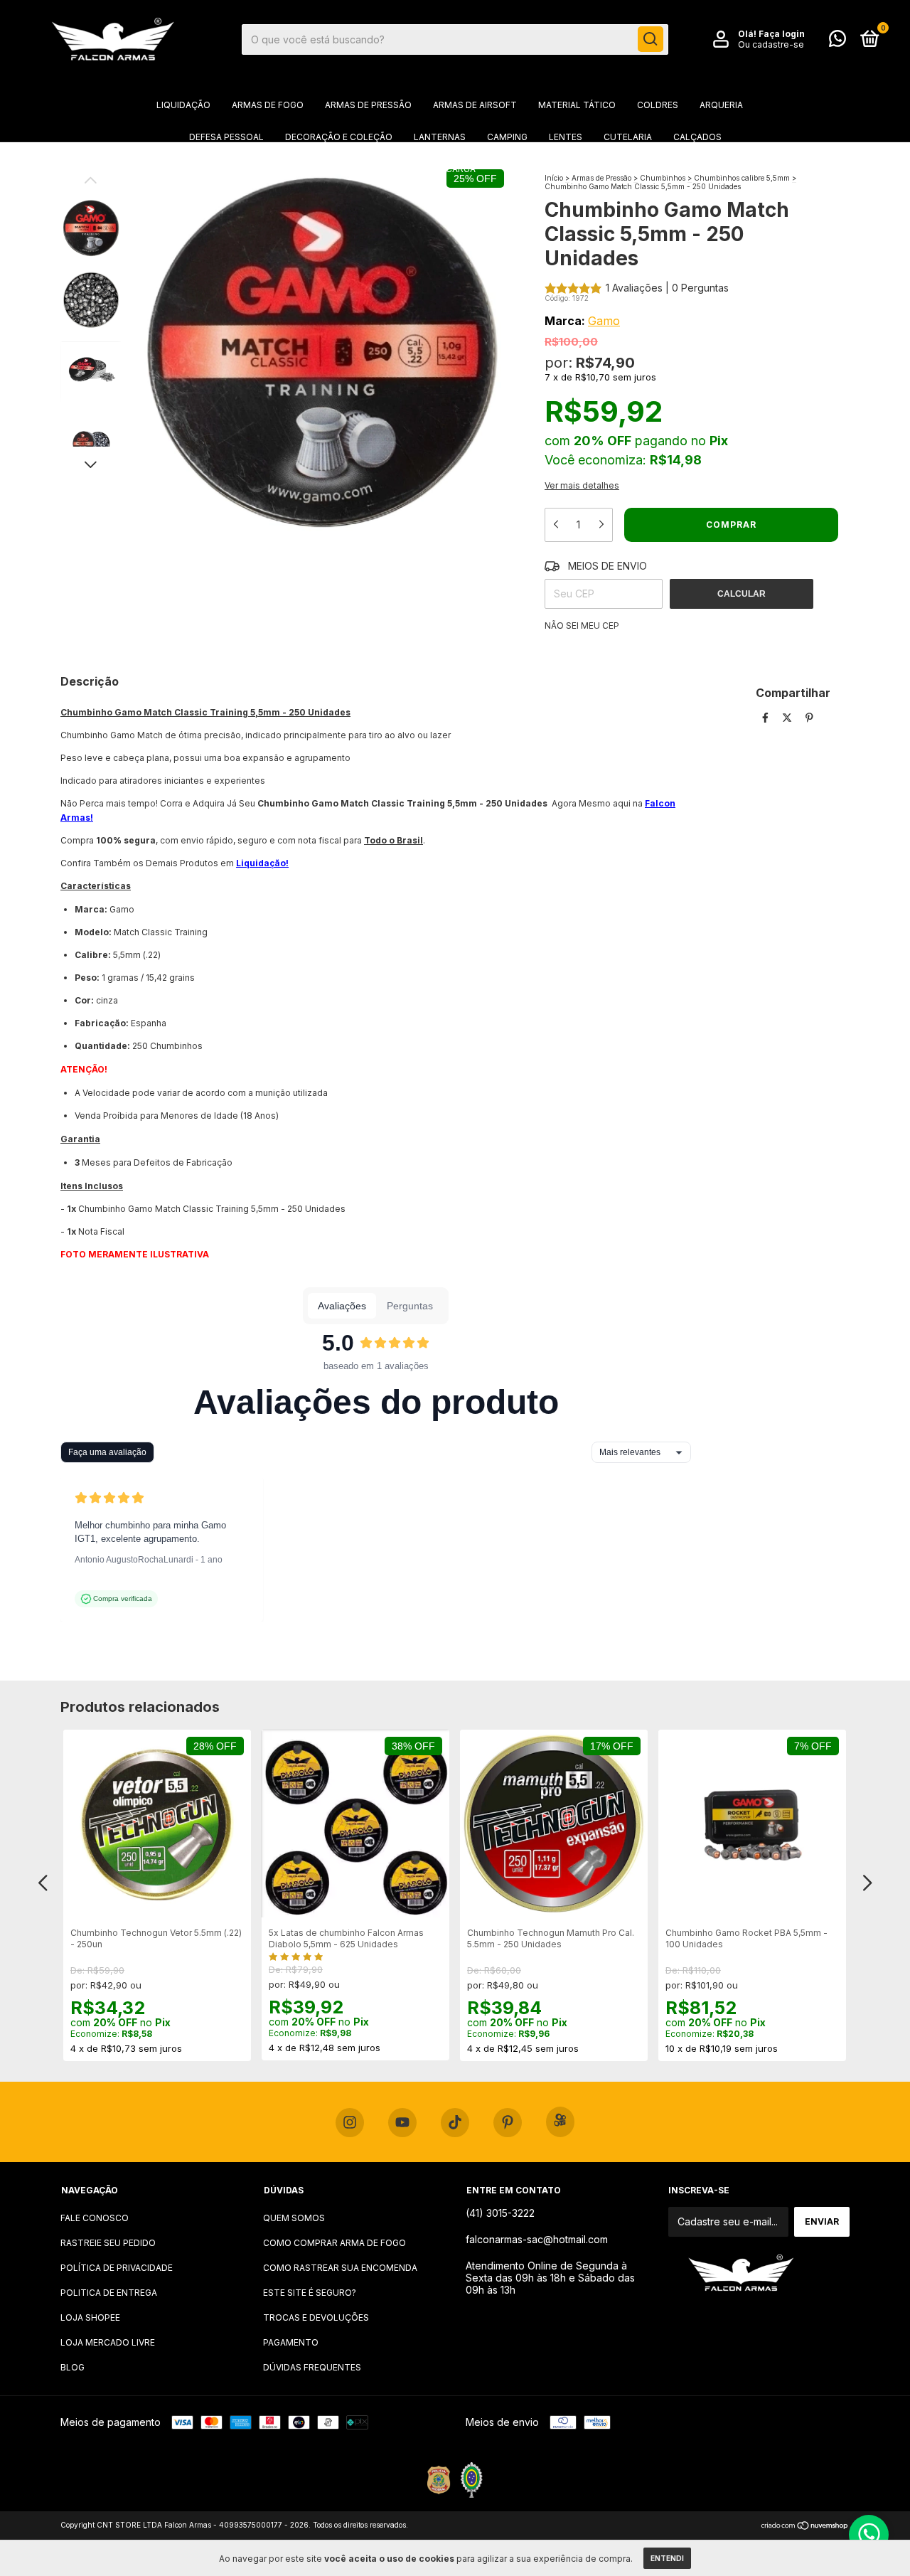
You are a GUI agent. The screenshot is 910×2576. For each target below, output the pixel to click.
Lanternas (440, 137)
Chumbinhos (663, 178)
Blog (73, 2367)
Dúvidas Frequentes (312, 2367)
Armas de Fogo (268, 105)
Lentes (566, 137)
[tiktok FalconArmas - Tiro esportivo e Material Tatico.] (455, 2123)
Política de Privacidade (117, 2268)
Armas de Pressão (368, 105)
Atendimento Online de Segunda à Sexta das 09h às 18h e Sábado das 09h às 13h (550, 2278)
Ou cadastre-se (771, 44)
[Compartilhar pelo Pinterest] (809, 717)
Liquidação (183, 105)
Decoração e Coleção (339, 137)
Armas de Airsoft (475, 105)
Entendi (667, 2558)
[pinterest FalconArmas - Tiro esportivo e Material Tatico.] (508, 2123)
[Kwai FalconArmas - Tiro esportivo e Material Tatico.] (560, 2122)
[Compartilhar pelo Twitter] (788, 717)
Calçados (697, 137)
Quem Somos (294, 2218)
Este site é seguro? (310, 2293)
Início (554, 178)
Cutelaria (628, 137)
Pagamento (291, 2342)
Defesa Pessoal (226, 137)
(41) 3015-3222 (500, 2213)
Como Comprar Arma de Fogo (334, 2243)
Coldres (658, 105)
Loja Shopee (90, 2317)
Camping (507, 137)
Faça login (782, 34)
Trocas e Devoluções (316, 2317)
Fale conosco (95, 2218)
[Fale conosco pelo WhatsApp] (837, 42)
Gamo (604, 321)
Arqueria (721, 105)
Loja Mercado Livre (108, 2342)
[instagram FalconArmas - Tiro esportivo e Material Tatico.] (350, 2123)
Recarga (455, 169)
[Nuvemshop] (805, 2527)
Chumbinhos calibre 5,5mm (742, 178)
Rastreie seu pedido (108, 2243)
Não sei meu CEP (582, 626)
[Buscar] (651, 39)
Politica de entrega (109, 2293)
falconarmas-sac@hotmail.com (537, 2239)
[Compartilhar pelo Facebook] (767, 717)
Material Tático (577, 105)
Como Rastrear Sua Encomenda (340, 2268)
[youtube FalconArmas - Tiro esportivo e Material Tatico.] (402, 2123)
